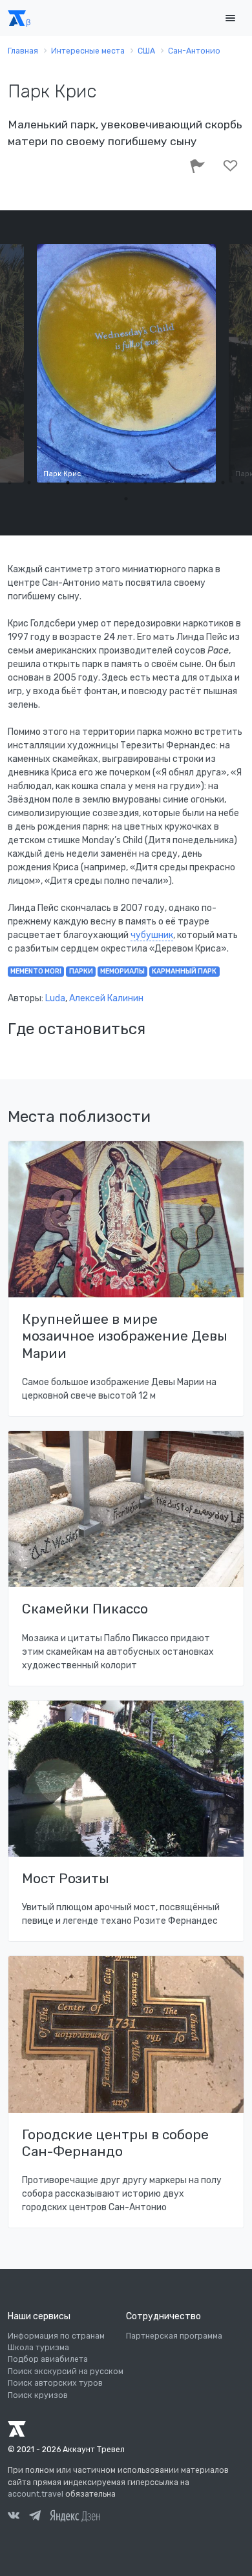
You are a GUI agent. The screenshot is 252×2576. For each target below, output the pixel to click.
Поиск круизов (38, 2395)
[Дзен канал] (75, 2515)
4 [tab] (68, 483)
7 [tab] (126, 483)
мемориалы (122, 971)
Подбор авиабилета (48, 2359)
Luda (55, 998)
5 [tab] (87, 483)
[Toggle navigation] (230, 18)
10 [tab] (184, 483)
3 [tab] (48, 483)
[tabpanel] (126, 363)
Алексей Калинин (106, 998)
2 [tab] (29, 483)
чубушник (152, 935)
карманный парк (184, 971)
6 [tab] (107, 483)
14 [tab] (126, 499)
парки (81, 971)
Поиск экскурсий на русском (66, 2371)
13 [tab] (242, 483)
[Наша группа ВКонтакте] (14, 2517)
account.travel (36, 2494)
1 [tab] (10, 483)
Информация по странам (56, 2336)
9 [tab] (165, 483)
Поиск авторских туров (55, 2383)
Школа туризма (38, 2348)
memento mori (36, 971)
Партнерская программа (174, 2336)
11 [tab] (204, 483)
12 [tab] (223, 483)
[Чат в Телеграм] (35, 2517)
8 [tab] (145, 483)
